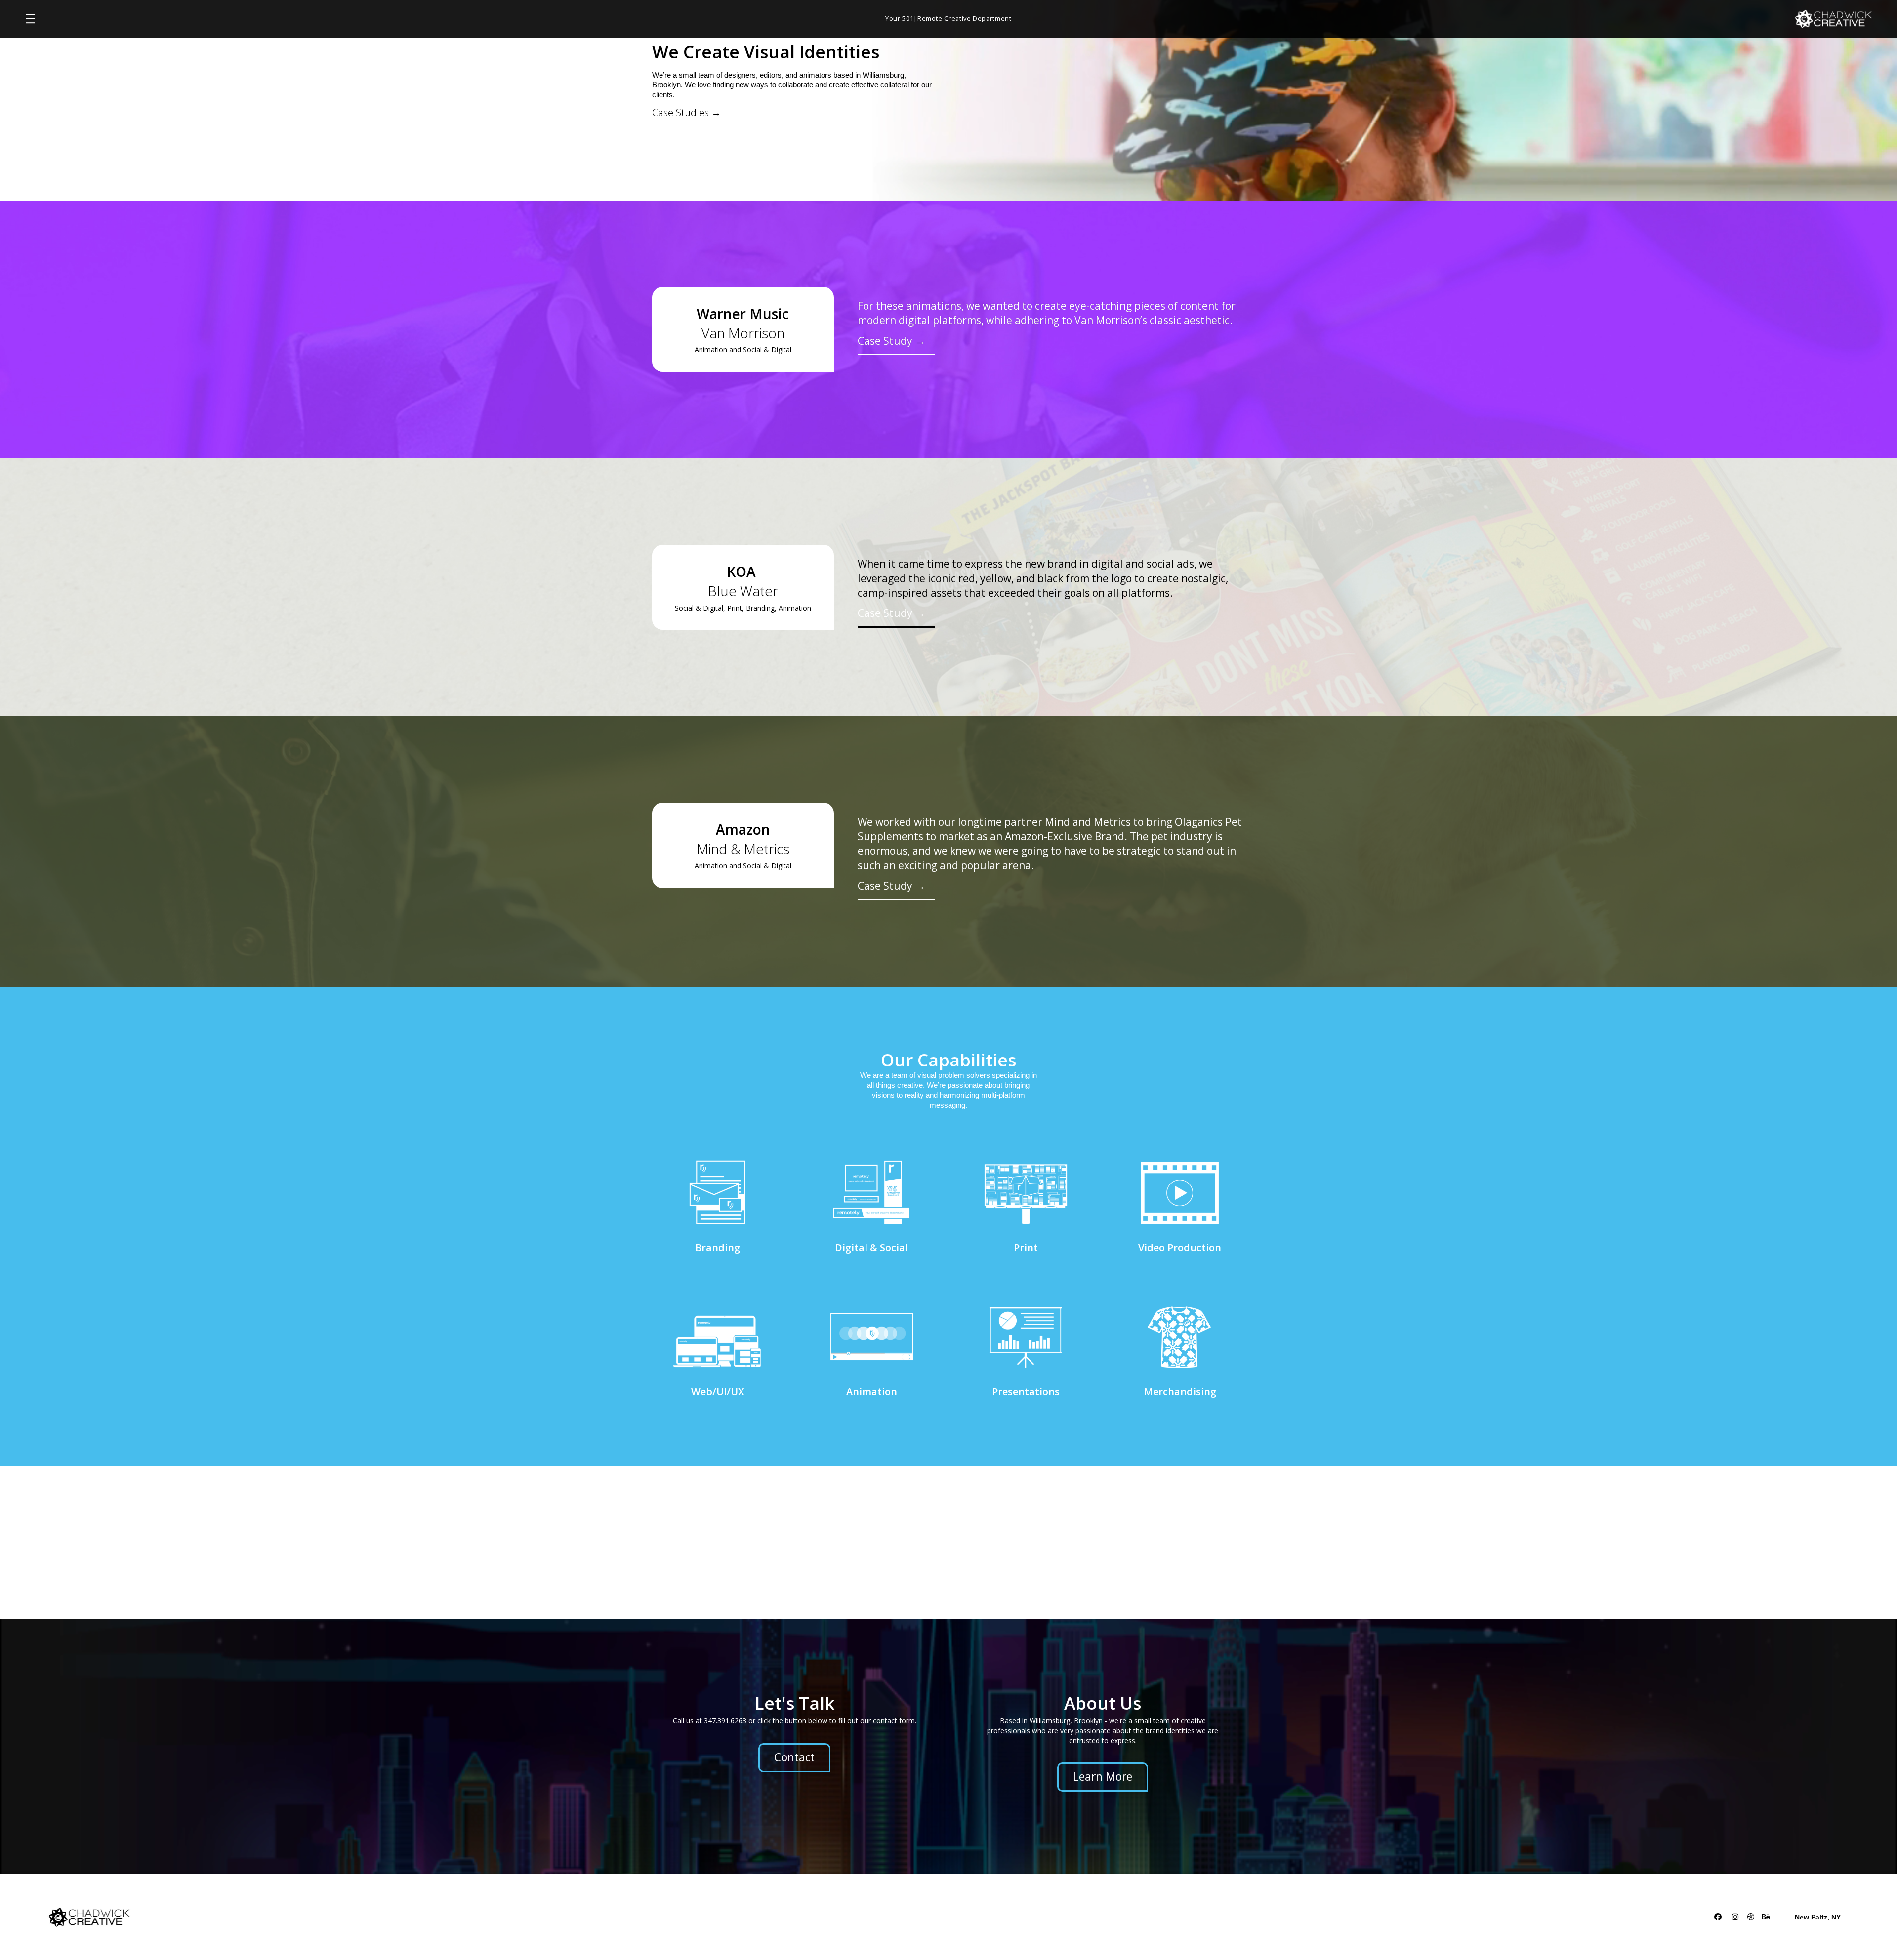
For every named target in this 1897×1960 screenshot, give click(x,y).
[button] (31, 19)
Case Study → (891, 341)
